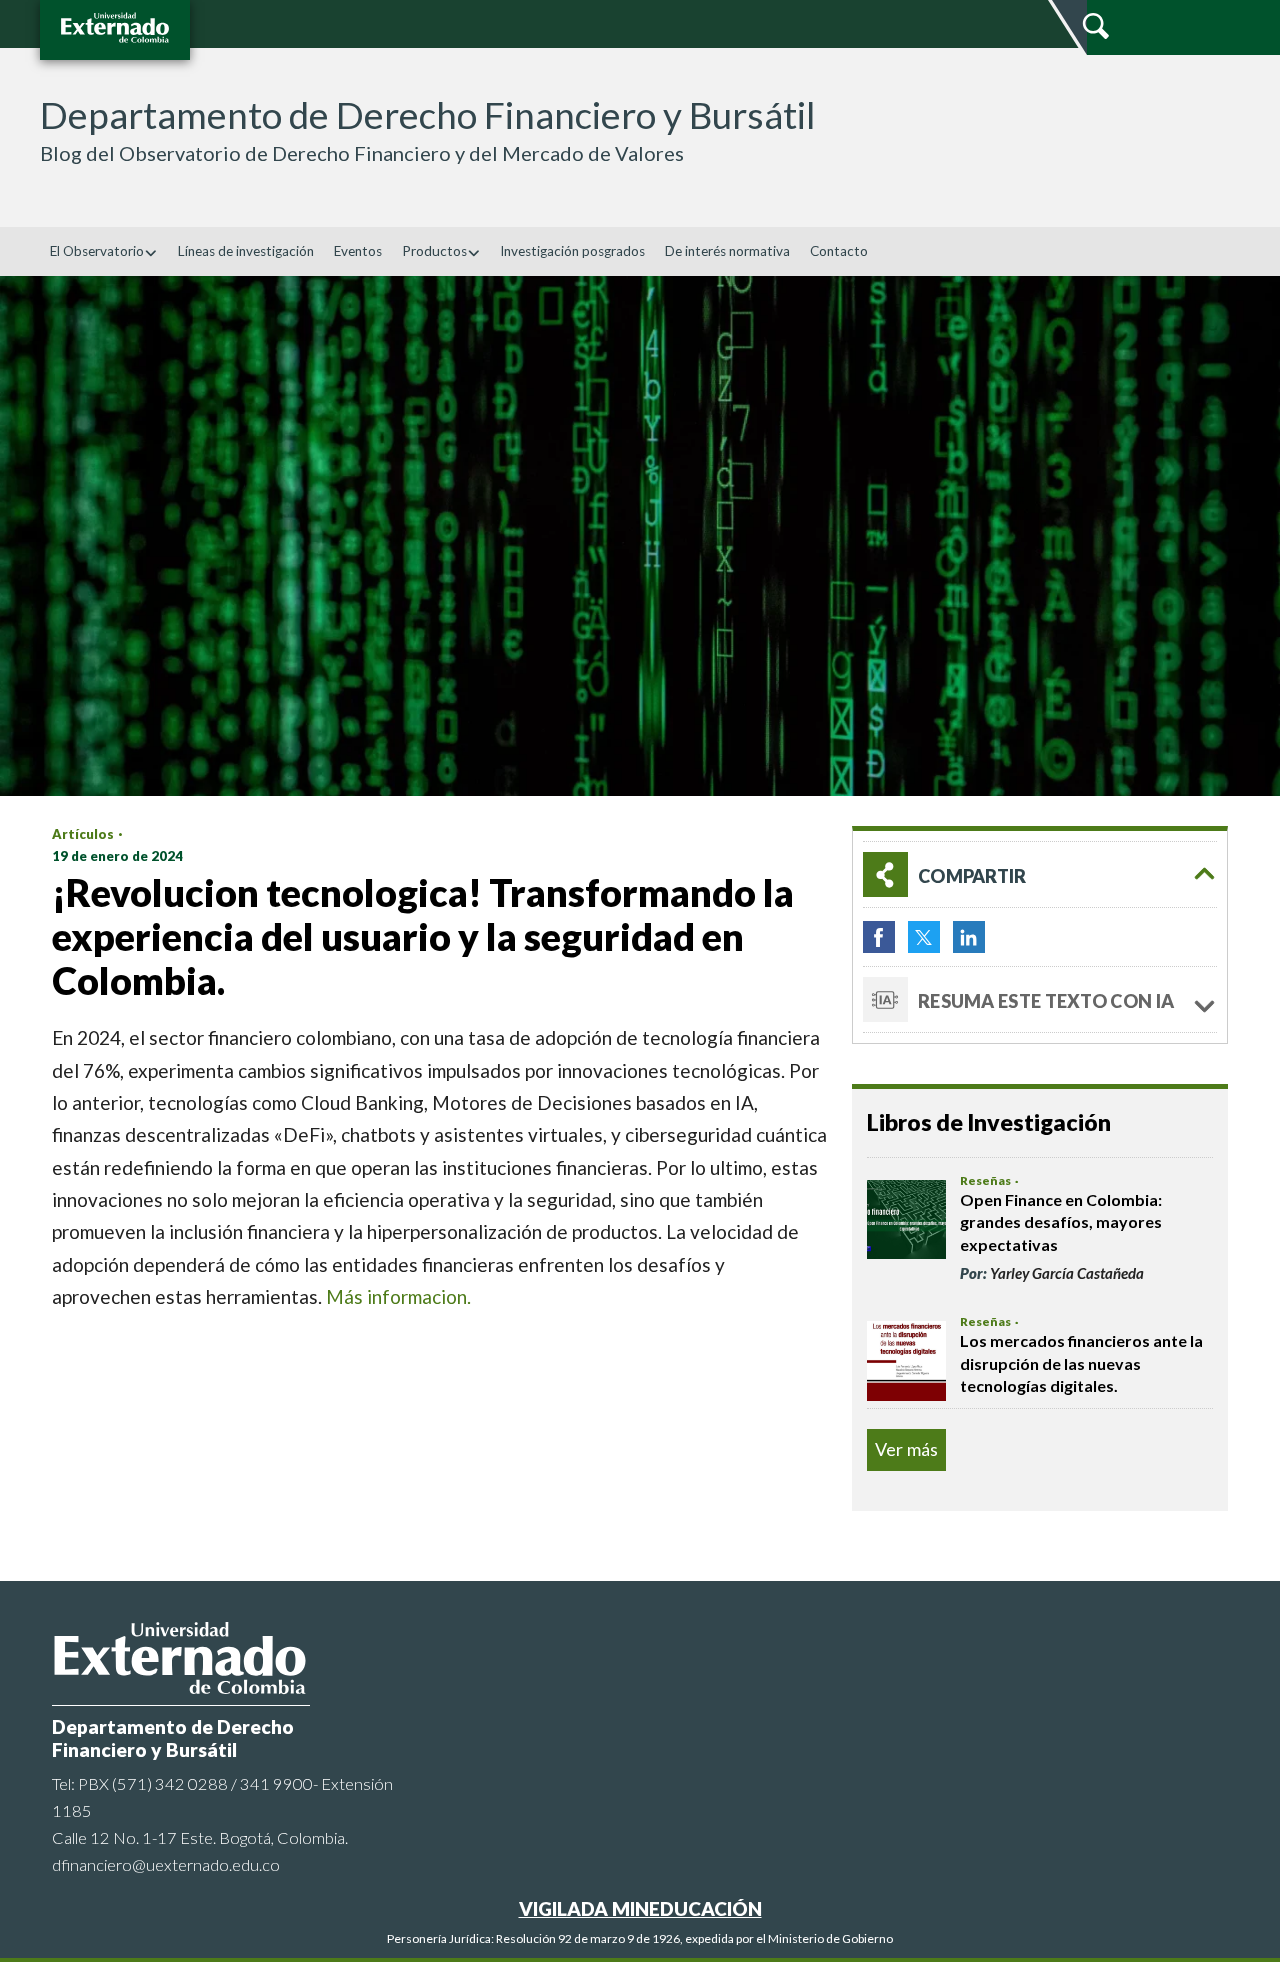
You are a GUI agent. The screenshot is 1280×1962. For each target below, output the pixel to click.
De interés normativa (727, 251)
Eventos (358, 251)
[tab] (1040, 874)
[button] (1040, 874)
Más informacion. (398, 1296)
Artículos (83, 834)
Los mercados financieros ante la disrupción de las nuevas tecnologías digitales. (1081, 1363)
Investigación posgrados (572, 251)
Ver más (906, 1449)
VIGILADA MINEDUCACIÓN (640, 1908)
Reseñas (985, 1180)
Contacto (839, 251)
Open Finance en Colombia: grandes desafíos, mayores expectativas (1061, 1222)
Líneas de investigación (246, 251)
